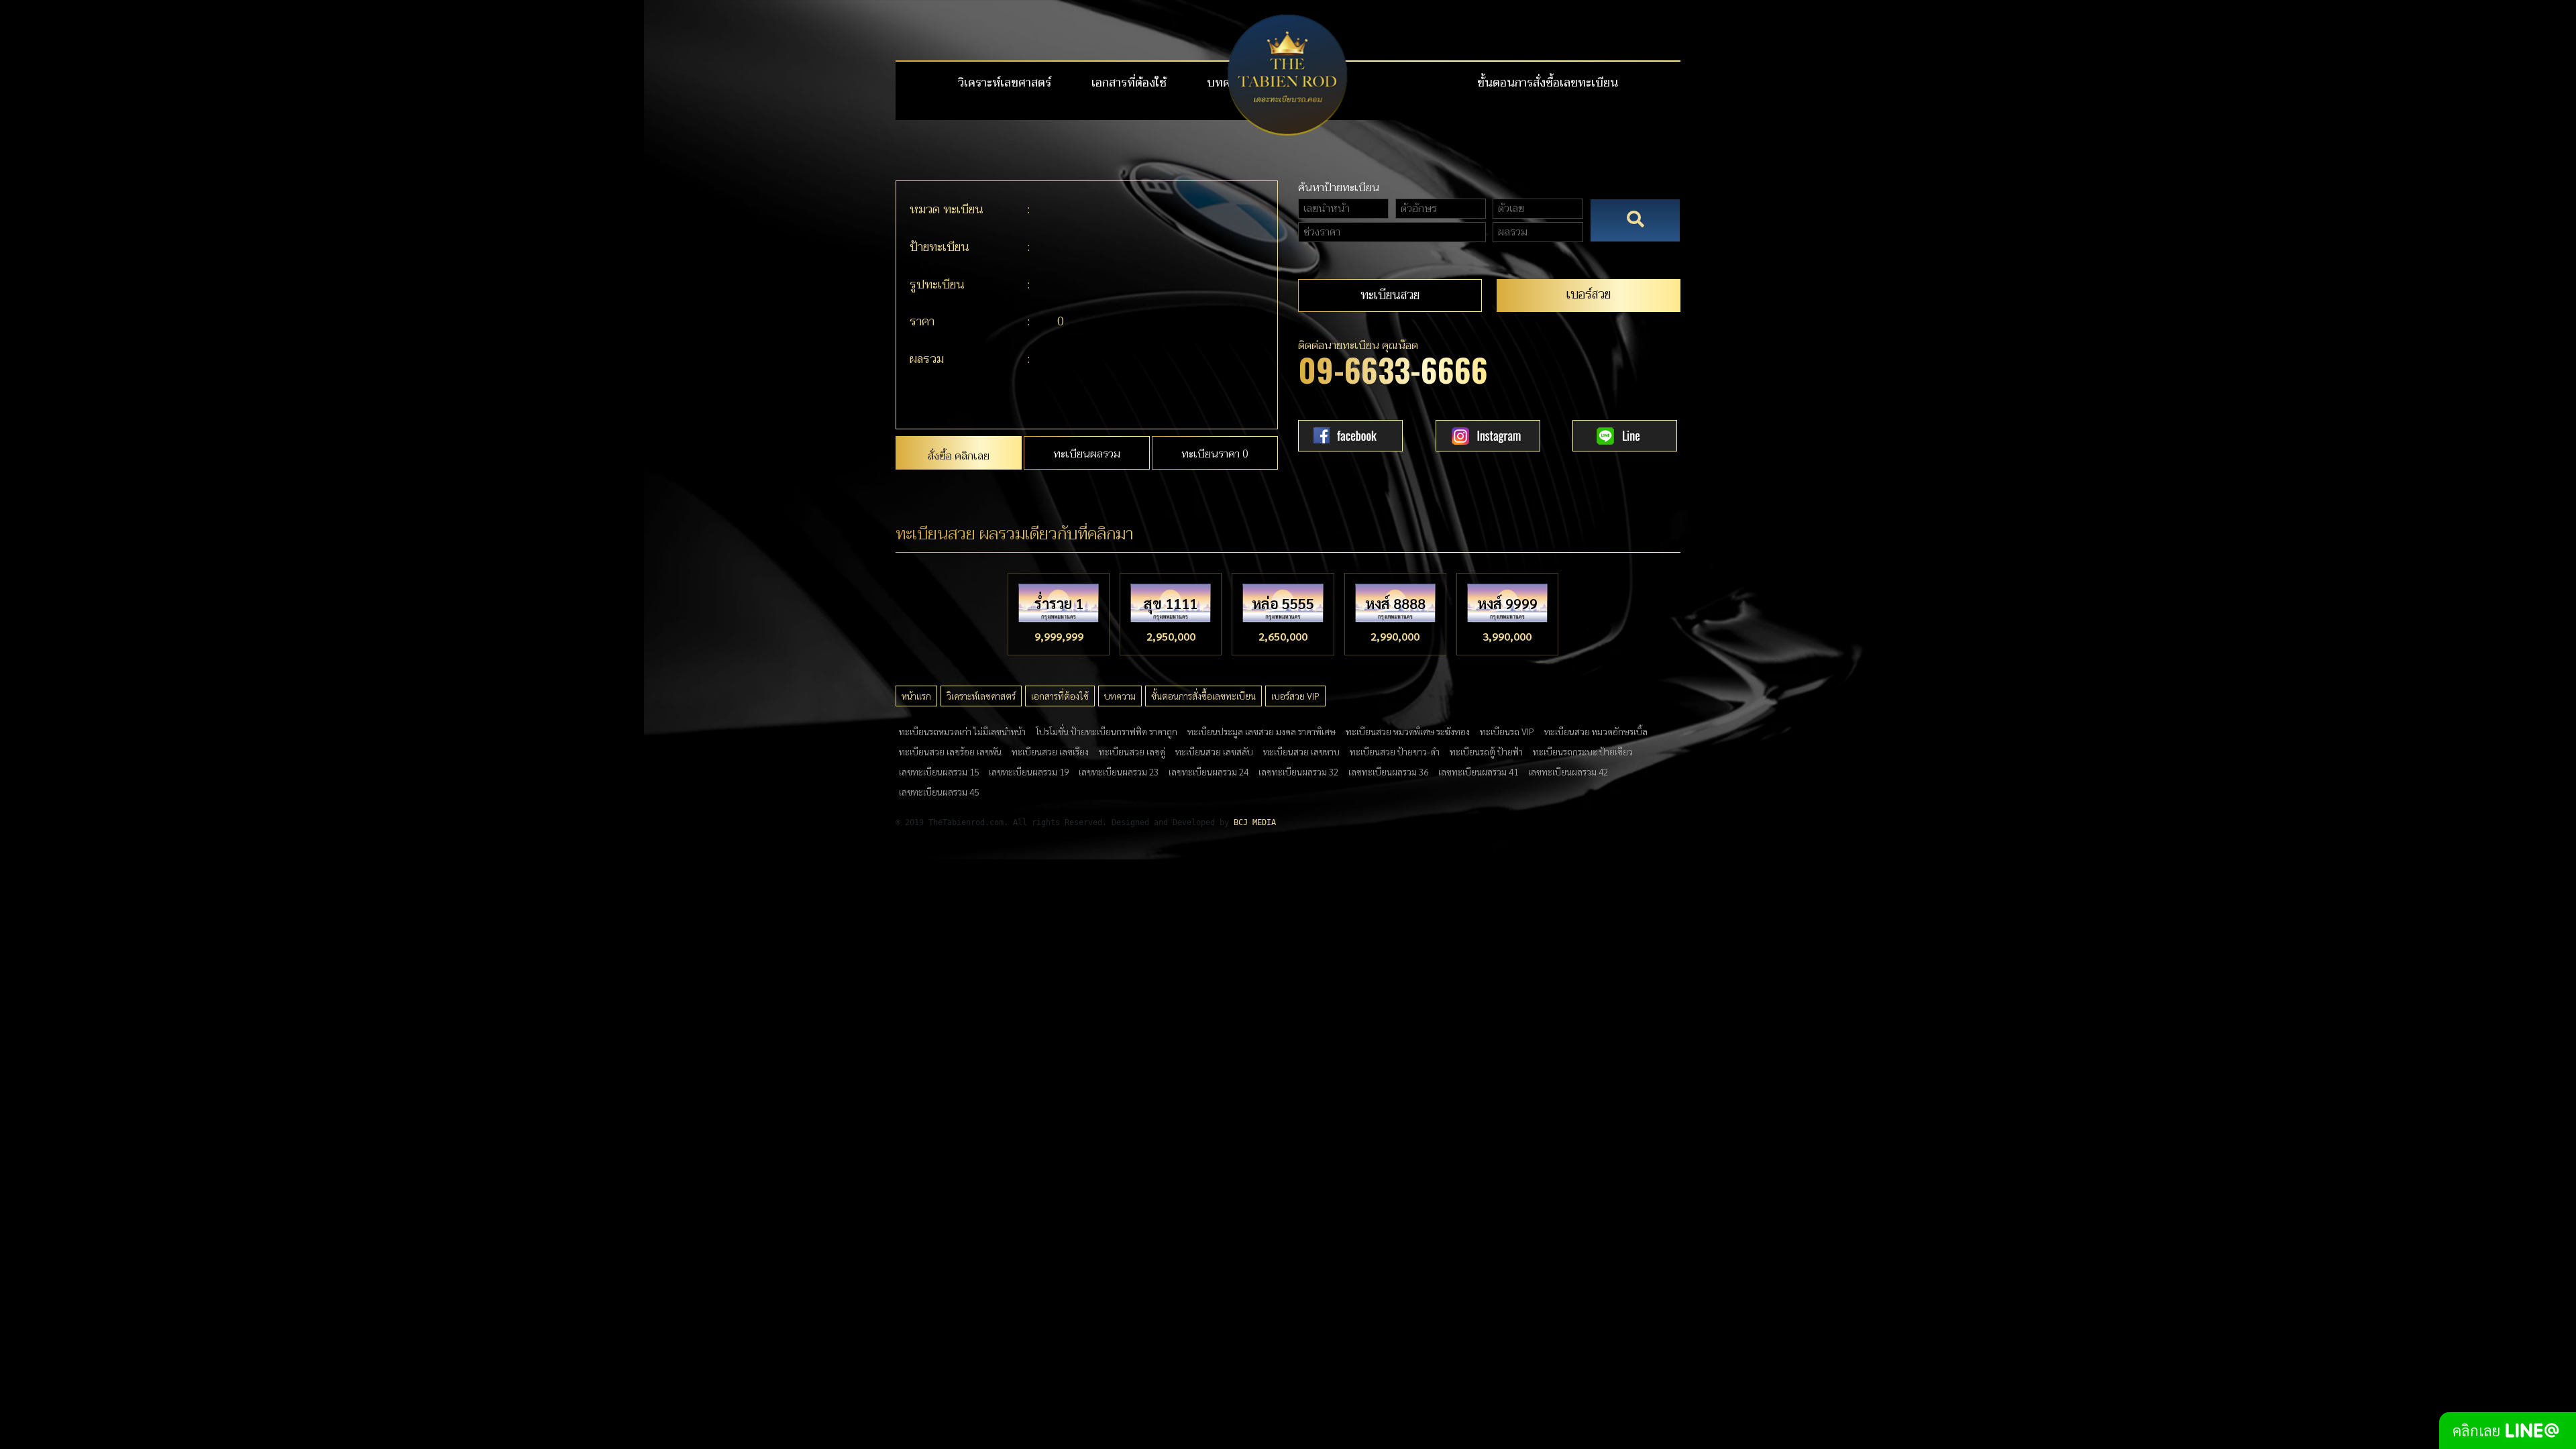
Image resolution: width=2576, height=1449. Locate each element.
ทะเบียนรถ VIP (1507, 731)
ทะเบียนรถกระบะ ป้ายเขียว (1583, 751)
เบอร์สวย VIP (1295, 696)
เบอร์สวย (1589, 294)
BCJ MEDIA (1255, 822)
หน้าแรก (916, 696)
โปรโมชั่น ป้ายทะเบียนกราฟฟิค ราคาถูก (1107, 731)
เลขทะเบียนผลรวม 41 (1478, 771)
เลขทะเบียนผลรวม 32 (1298, 771)
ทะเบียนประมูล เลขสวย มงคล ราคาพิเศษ (1262, 731)
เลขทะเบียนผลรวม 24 (1209, 771)
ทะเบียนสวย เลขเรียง (1050, 751)
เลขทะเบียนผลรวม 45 (939, 792)
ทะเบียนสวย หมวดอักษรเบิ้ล (1596, 731)
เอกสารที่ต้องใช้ (1129, 83)
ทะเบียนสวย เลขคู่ (1132, 751)
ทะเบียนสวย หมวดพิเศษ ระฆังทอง (1408, 731)
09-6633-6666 (1393, 369)
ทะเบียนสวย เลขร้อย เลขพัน (950, 751)
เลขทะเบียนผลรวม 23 (1119, 771)
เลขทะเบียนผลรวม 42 (1568, 771)
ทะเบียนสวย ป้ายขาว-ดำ (1395, 751)
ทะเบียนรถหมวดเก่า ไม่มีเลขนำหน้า (962, 731)
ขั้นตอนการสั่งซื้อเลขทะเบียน (1548, 83)
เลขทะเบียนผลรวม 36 (1388, 771)
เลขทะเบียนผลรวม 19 (1029, 771)
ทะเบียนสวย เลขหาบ (1301, 751)
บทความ (1120, 696)
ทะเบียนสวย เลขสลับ (1214, 751)
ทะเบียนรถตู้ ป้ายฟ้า (1486, 751)
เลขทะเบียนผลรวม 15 (939, 771)
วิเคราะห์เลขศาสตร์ (1005, 83)
